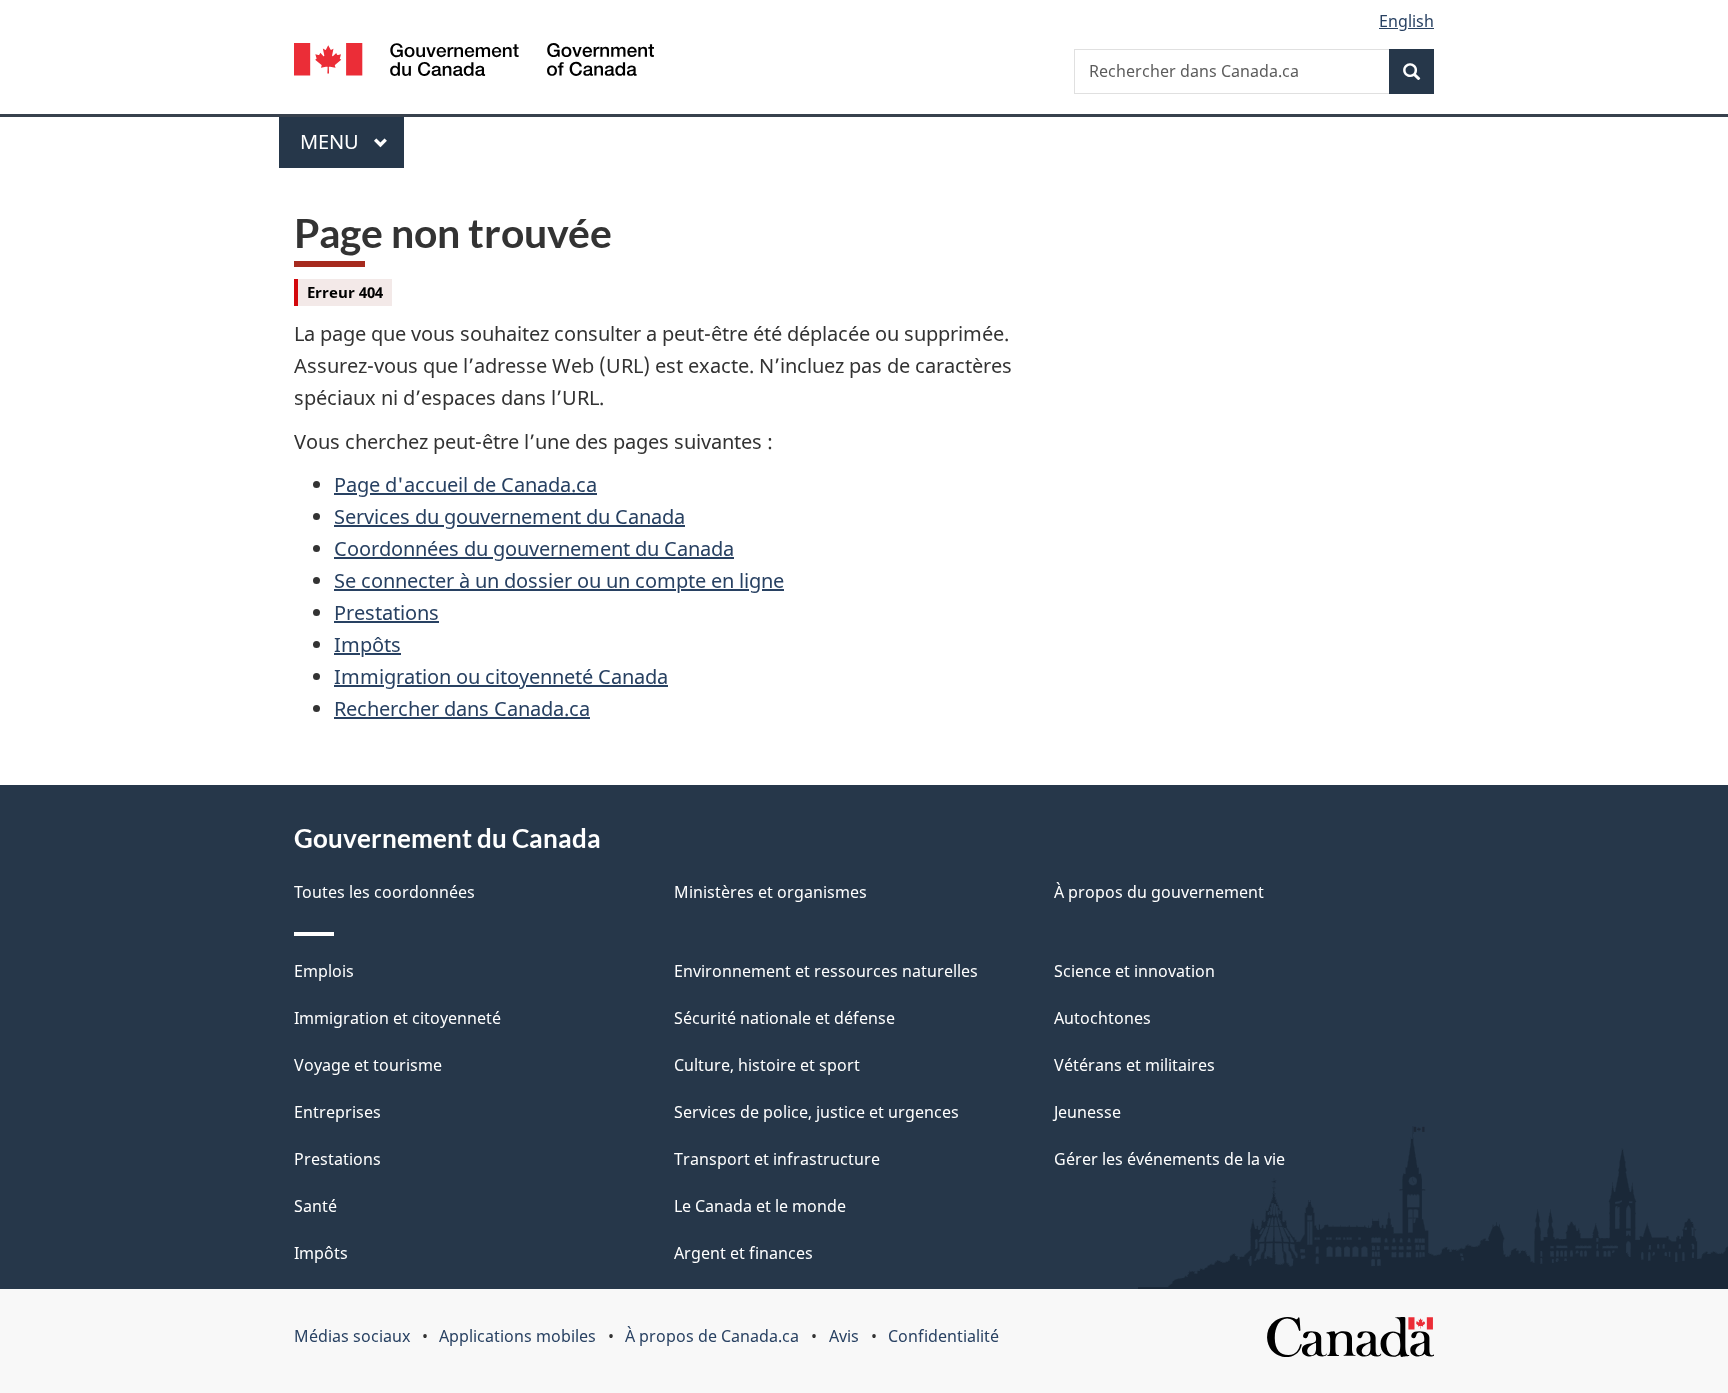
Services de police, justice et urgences (816, 1112)
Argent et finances (743, 1253)
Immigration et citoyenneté (397, 1018)
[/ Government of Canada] (474, 62)
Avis (844, 1336)
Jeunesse (1087, 1112)
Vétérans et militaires (1134, 1065)
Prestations (386, 612)
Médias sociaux (352, 1336)
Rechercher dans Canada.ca (462, 708)
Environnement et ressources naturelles (826, 971)
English (1406, 21)
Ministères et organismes (770, 892)
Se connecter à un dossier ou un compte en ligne (559, 580)
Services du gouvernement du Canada (509, 516)
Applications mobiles (517, 1336)
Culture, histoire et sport (767, 1065)
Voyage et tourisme (368, 1065)
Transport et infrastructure (777, 1159)
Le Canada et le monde (760, 1206)
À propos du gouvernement (1159, 892)
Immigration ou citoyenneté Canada (501, 676)
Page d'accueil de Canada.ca (465, 484)
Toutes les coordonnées (384, 892)
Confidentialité (943, 1336)
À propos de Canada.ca (712, 1336)
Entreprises (337, 1112)
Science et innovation (1134, 971)
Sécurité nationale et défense (784, 1018)
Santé (315, 1206)
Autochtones (1102, 1018)
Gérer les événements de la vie (1169, 1159)
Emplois (324, 971)
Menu (352, 141)
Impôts (367, 644)
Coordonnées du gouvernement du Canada (534, 548)
